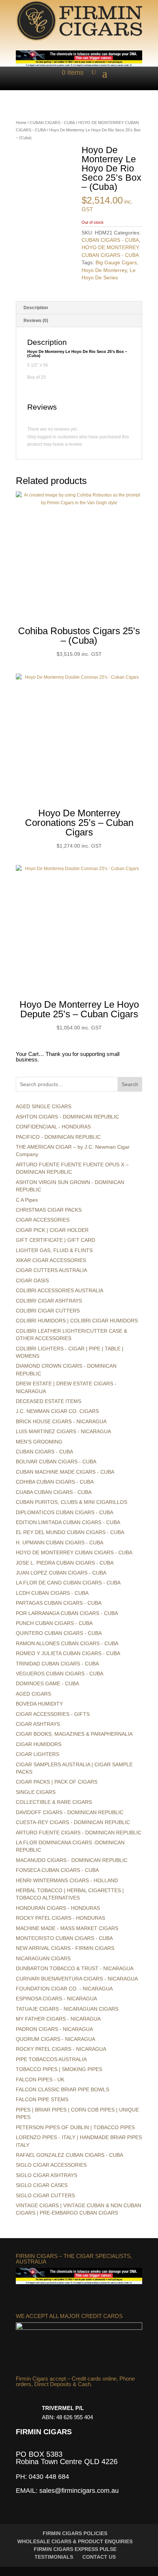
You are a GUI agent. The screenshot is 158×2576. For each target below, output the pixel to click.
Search (130, 1084)
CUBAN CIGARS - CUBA (52, 123)
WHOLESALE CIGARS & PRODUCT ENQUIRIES (75, 2541)
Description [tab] (36, 308)
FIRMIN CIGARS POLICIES (75, 2533)
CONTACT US (99, 2557)
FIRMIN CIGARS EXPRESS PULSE (75, 2549)
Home (21, 123)
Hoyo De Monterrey (104, 270)
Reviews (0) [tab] (36, 321)
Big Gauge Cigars (116, 262)
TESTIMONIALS (54, 2557)
